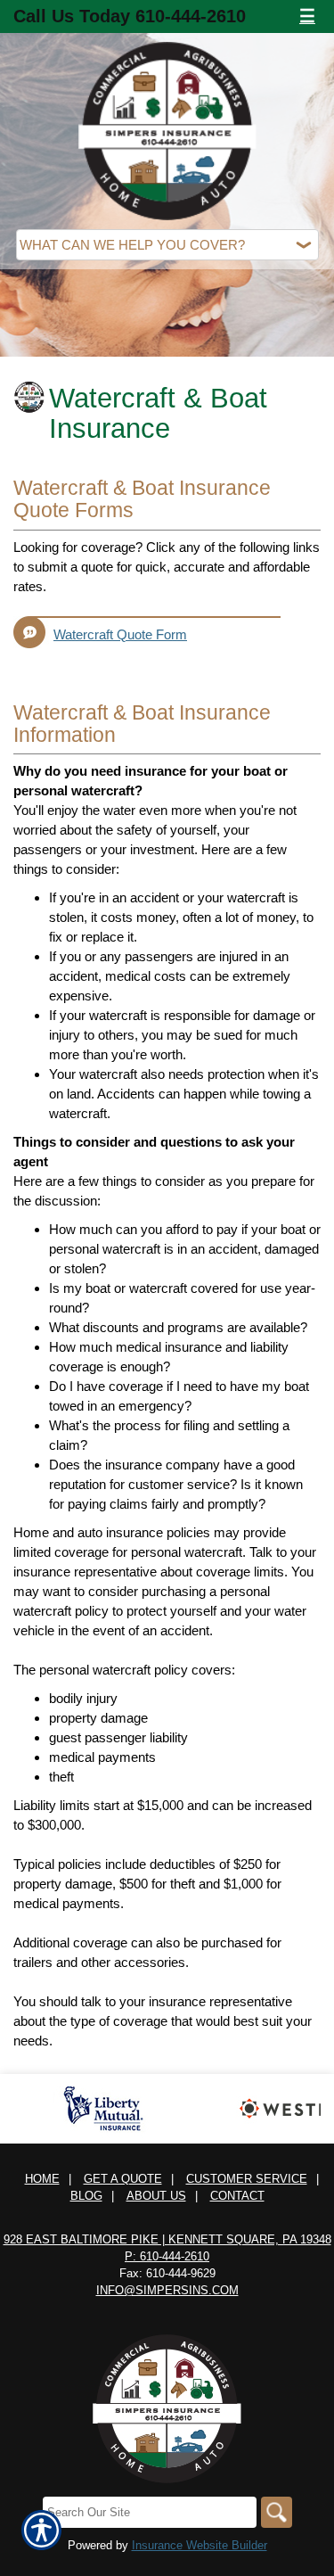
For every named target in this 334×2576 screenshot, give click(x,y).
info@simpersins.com (167, 2290)
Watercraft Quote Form (120, 634)
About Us (156, 2196)
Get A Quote (123, 2179)
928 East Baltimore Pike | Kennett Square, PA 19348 (167, 2239)
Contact (237, 2196)
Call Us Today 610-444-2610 (130, 16)
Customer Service (247, 2179)
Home (42, 2179)
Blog (86, 2196)
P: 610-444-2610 (167, 2256)
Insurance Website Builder (200, 2545)
